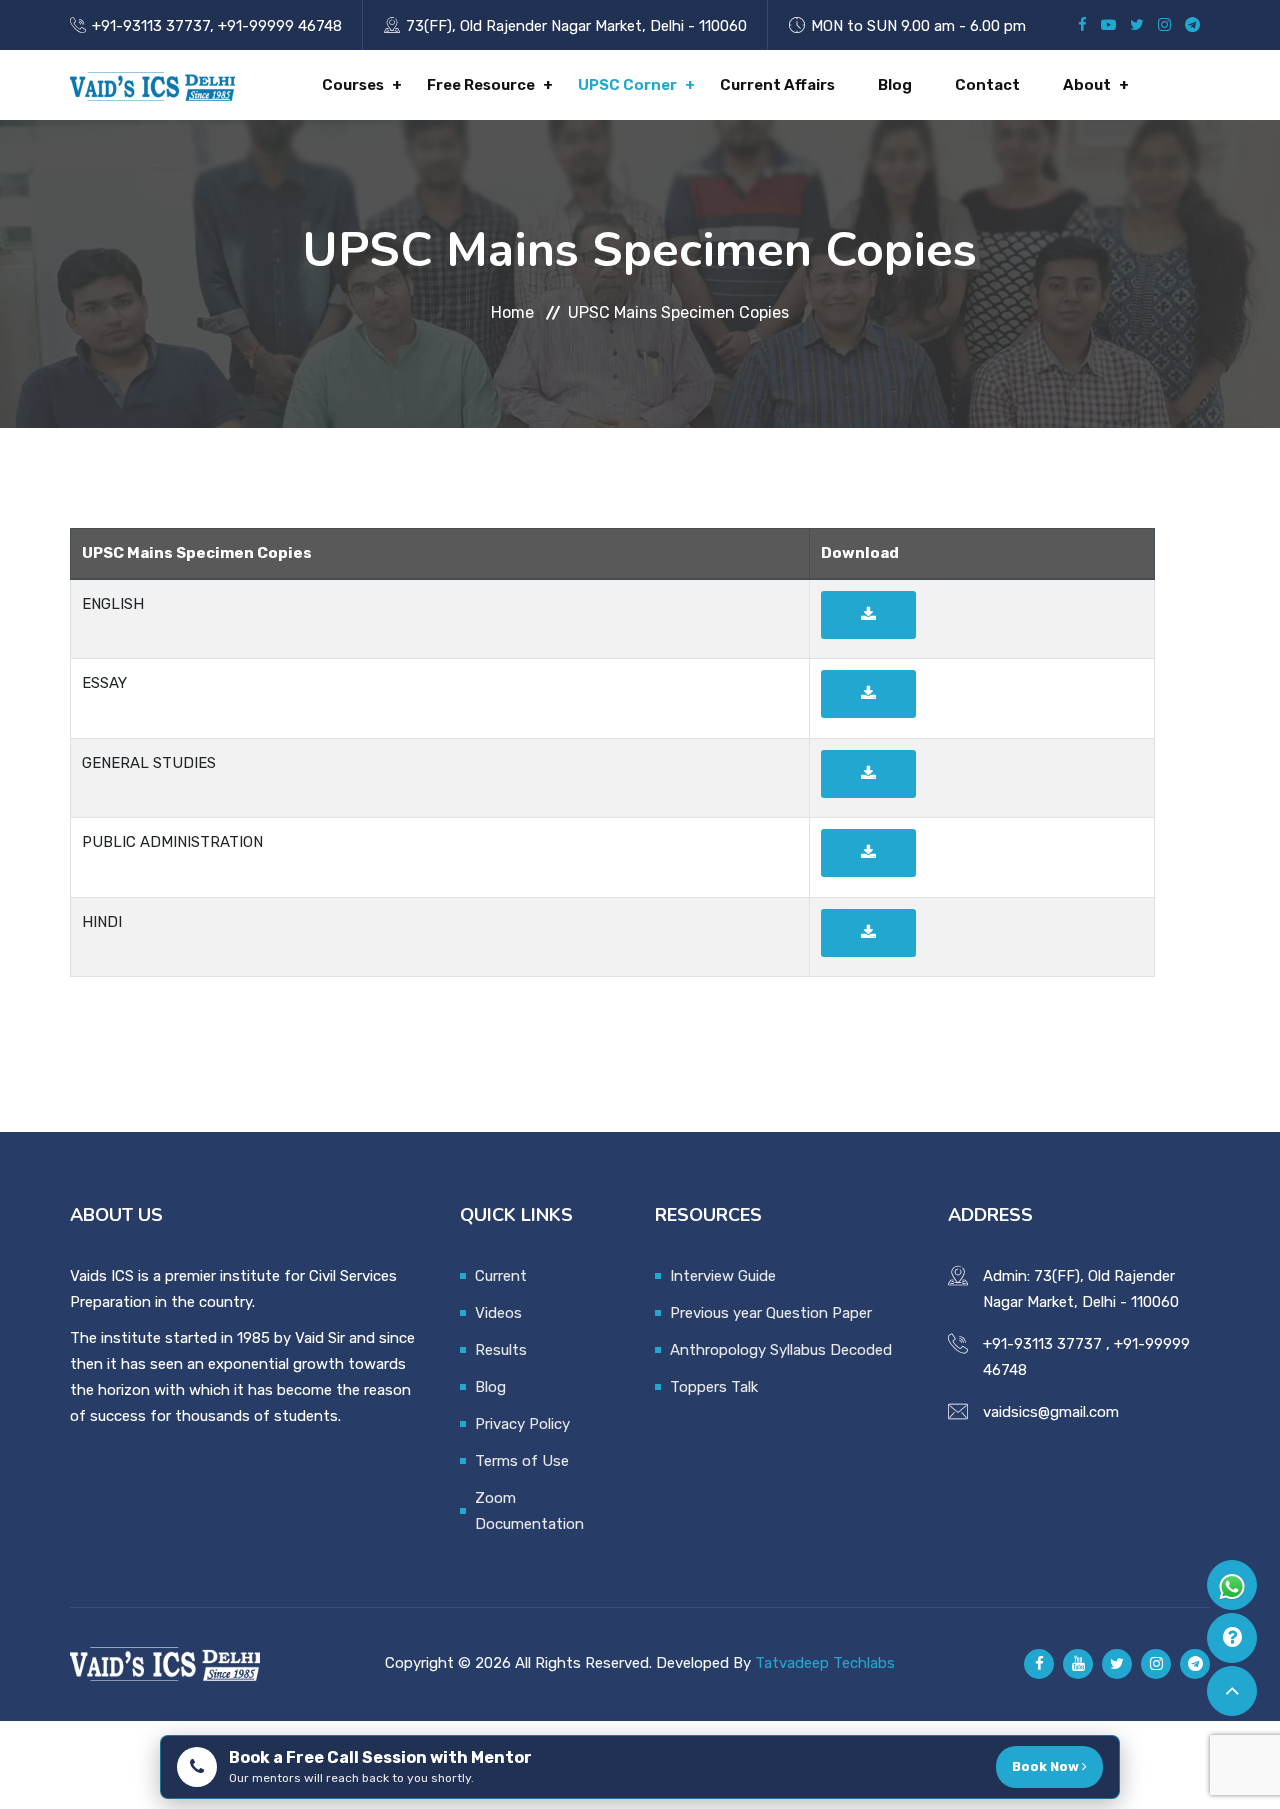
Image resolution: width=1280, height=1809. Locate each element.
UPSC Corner (627, 85)
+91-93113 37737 (151, 26)
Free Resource (481, 85)
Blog (895, 85)
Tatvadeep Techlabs (825, 1663)
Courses (353, 85)
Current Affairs (777, 85)
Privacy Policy (522, 1424)
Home (512, 312)
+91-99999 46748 (280, 26)
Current (501, 1276)
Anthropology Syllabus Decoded (781, 1350)
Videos (498, 1313)
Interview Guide (723, 1276)
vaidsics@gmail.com (1051, 1412)
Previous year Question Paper (771, 1313)
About (1087, 85)
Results (501, 1350)
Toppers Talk (714, 1387)
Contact (987, 85)
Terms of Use (522, 1461)
